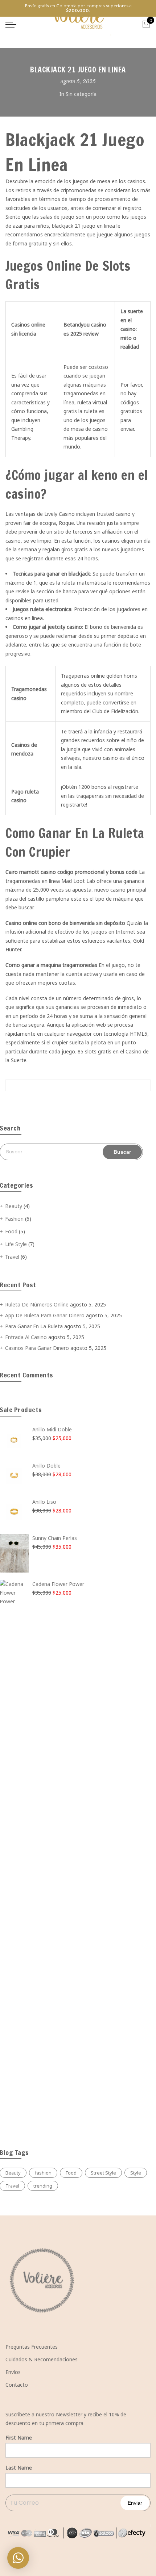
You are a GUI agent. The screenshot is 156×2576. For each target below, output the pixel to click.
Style (136, 2173)
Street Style (103, 2173)
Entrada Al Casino (26, 1337)
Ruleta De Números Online (37, 1304)
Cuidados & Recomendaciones (42, 2359)
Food (11, 1231)
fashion (43, 2173)
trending (43, 2186)
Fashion (14, 1219)
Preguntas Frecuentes (32, 2347)
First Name (19, 2438)
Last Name (19, 2468)
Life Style (16, 1244)
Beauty (14, 1206)
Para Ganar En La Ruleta (34, 1326)
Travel (12, 1257)
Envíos (13, 2372)
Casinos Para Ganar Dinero (37, 1348)
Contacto (17, 2385)
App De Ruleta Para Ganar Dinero (45, 1315)
